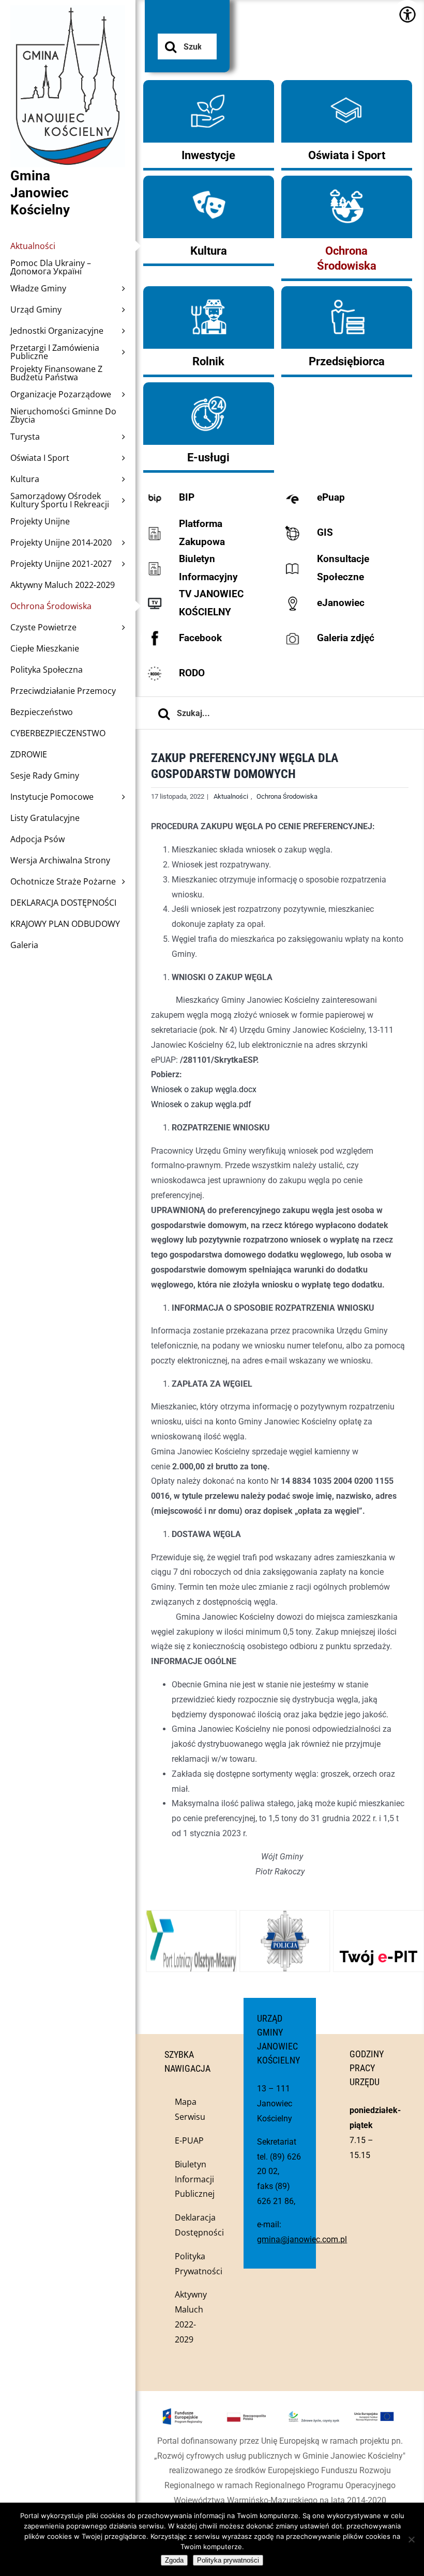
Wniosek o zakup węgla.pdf (201, 1104)
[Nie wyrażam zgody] (411, 2539)
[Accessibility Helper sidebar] (407, 14)
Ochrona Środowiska (287, 796)
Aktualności (231, 796)
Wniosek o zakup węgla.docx (204, 1089)
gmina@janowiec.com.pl (302, 2239)
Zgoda (174, 2560)
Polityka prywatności (228, 2560)
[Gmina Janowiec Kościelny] (68, 31)
